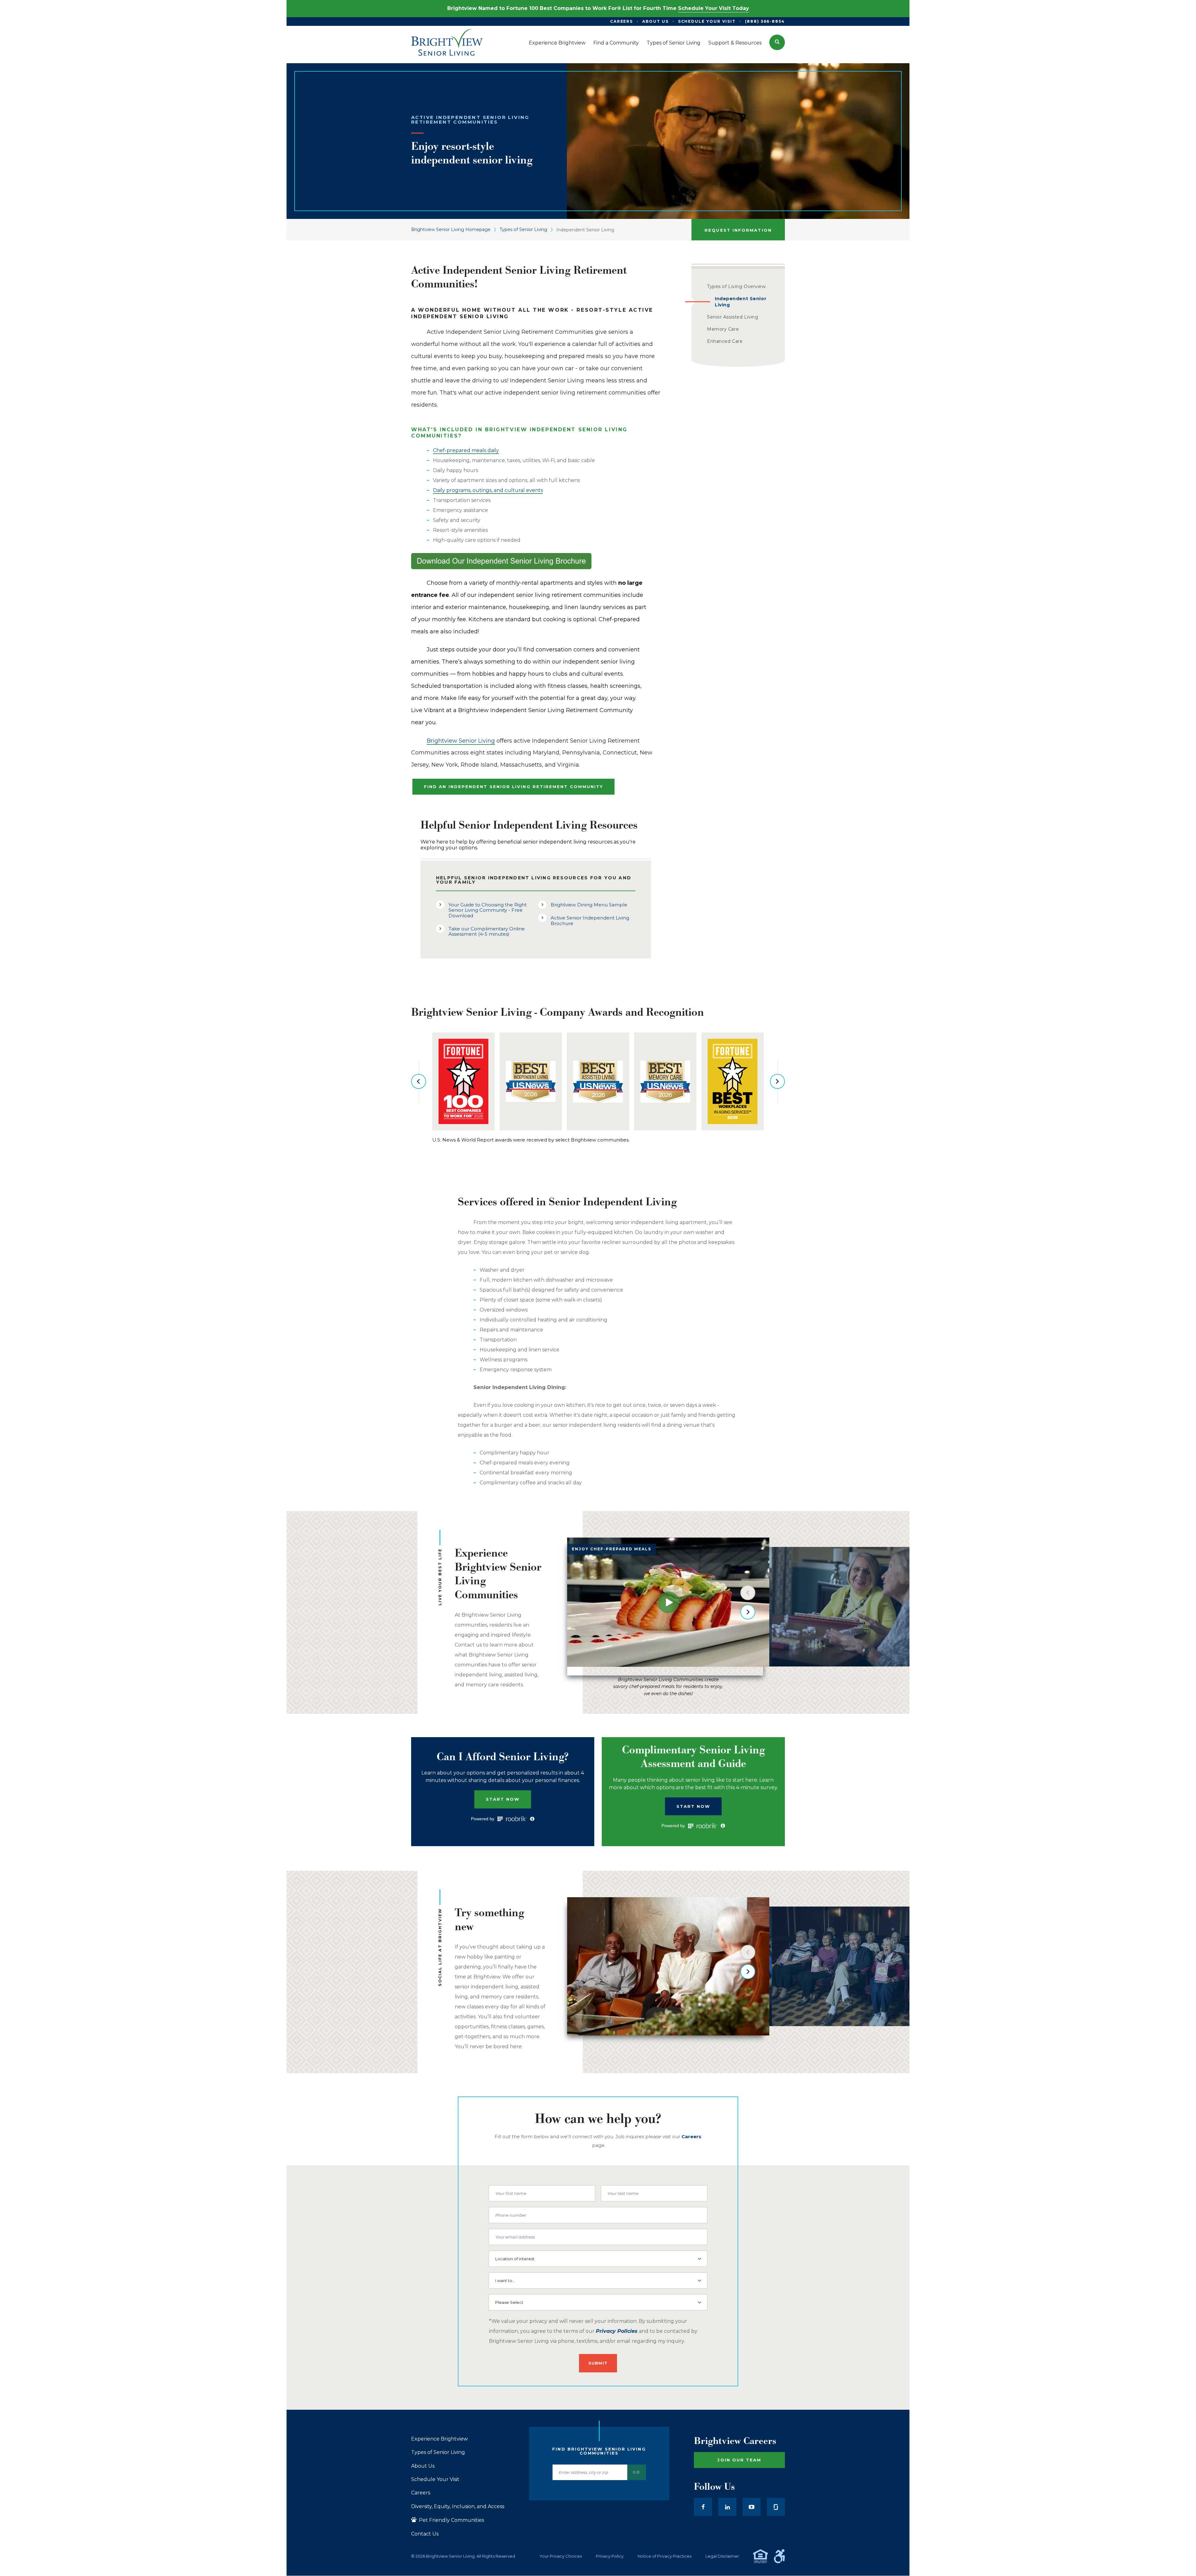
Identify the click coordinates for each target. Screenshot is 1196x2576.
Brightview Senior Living (461, 741)
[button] (777, 42)
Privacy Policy (610, 2556)
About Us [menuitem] (655, 21)
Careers (421, 2493)
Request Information (738, 230)
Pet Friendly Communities (451, 2520)
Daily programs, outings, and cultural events (488, 490)
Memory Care (723, 329)
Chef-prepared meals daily (466, 450)
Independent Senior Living (740, 302)
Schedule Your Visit (435, 2479)
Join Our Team (739, 2460)
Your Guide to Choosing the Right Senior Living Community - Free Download (488, 910)
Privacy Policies (617, 2331)
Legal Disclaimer (722, 2556)
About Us (423, 2466)
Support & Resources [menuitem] (735, 43)
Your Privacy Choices (561, 2556)
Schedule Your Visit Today (714, 8)
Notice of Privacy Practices (664, 2556)
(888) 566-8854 (765, 21)
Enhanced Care (725, 341)
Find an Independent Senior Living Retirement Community (513, 787)
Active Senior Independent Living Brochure (590, 920)
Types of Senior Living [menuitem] (674, 43)
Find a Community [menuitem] (616, 43)
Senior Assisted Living (733, 317)
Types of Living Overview (736, 286)
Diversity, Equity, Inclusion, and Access (458, 2507)
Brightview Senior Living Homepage (451, 229)
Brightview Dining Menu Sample (589, 905)
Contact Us (425, 2534)
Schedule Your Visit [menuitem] (707, 21)
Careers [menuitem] (622, 21)
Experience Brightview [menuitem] (557, 43)
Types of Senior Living (523, 229)
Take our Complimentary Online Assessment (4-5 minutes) (487, 931)
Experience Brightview (439, 2439)
